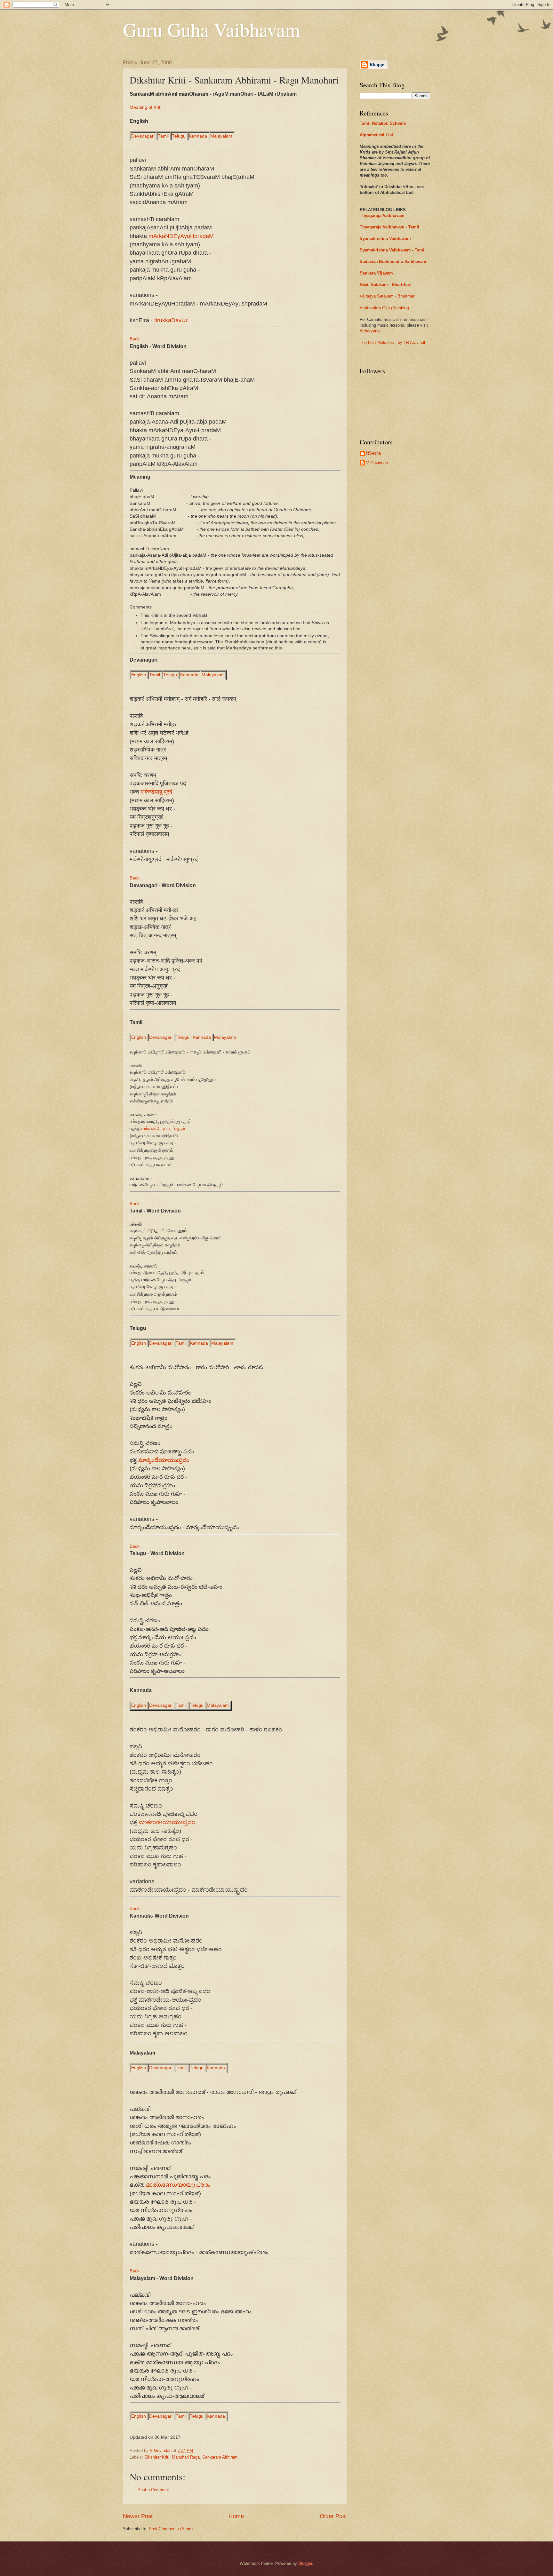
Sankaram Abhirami (220, 2457)
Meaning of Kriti (145, 107)
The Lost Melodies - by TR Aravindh (393, 342)
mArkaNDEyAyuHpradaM (181, 236)
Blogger (305, 2563)
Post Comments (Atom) (171, 2529)
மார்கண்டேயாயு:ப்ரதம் (163, 1129)
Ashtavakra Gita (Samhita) (384, 308)
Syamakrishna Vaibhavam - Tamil (393, 250)
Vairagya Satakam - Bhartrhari (388, 296)
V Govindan (377, 463)
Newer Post (138, 2516)
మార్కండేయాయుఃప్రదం (164, 1460)
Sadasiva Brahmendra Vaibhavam (393, 262)
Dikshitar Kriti (157, 2457)
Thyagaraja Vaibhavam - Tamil (389, 227)
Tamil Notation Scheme (383, 123)
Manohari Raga (186, 2457)
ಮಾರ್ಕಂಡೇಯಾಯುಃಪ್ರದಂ (167, 1822)
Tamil (163, 136)
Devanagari (143, 136)
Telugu (179, 136)
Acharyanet (370, 331)
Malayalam (221, 136)
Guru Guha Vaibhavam (212, 29)
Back (135, 339)
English (139, 675)
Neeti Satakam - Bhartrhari (386, 285)
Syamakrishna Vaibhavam (385, 239)
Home (236, 2516)
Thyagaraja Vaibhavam (382, 215)
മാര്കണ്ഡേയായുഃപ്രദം (178, 2185)
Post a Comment (153, 2490)
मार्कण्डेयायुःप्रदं (156, 792)
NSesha (373, 453)
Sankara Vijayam (376, 273)
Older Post (333, 2516)
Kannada (198, 136)
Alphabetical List (376, 135)
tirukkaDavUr (171, 320)
